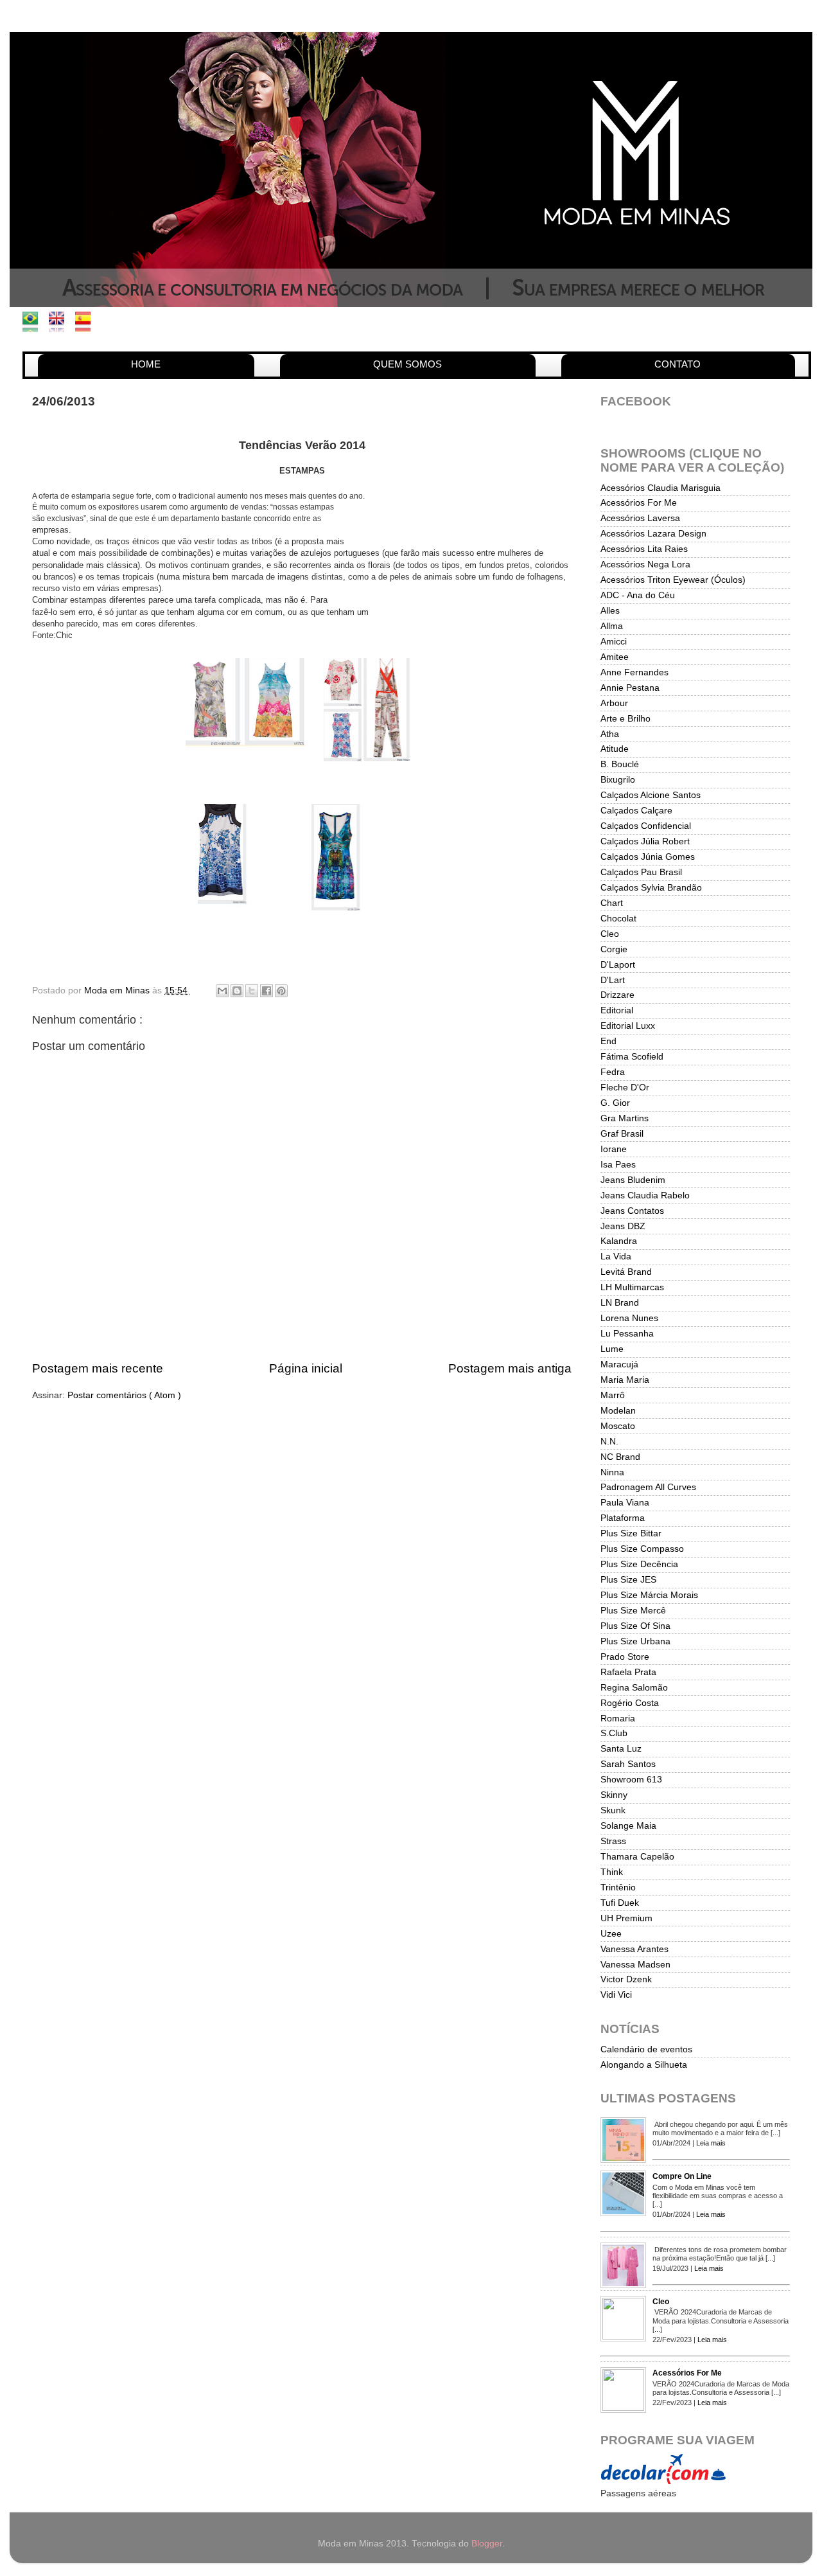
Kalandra (619, 1241)
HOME (146, 364)
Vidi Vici (616, 1995)
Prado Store (625, 1657)
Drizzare (617, 995)
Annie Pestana (630, 688)
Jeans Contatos (632, 1211)
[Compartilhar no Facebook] (267, 991)
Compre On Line (682, 2176)
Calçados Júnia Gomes (648, 857)
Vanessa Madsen (635, 1965)
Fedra (613, 1072)
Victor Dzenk (626, 1979)
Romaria (618, 1719)
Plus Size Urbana (635, 1641)
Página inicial (306, 1368)
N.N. (609, 1442)
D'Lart (613, 980)
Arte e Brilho (625, 719)
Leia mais (711, 2143)
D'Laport (618, 965)
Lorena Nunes (629, 1318)
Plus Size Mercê (633, 1611)
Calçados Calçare (636, 811)
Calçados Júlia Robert (645, 841)
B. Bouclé (620, 764)
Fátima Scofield (632, 1057)
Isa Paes (618, 1165)
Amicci (614, 642)
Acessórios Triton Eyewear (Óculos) (673, 580)
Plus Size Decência (639, 1564)
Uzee (611, 1934)
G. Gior (615, 1103)
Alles (610, 611)
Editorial (617, 1010)
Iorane (614, 1149)
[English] (61, 325)
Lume (612, 1349)
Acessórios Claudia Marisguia (660, 488)
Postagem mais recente (98, 1368)
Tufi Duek (620, 1903)
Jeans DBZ (623, 1226)
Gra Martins (625, 1118)
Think (612, 1872)
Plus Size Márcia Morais (649, 1595)
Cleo (610, 934)
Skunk (613, 1810)
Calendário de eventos (646, 2049)
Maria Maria (625, 1380)
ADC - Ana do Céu (638, 595)
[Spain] (87, 325)
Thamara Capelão (637, 1857)
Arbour (614, 703)
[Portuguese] (34, 325)
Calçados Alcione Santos (651, 795)
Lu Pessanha (627, 1334)
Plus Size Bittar (631, 1533)
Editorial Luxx (628, 1026)
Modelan (618, 1411)
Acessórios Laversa (640, 518)
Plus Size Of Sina (635, 1626)
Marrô (613, 1395)
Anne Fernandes (634, 672)
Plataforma (623, 1518)
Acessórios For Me (639, 503)
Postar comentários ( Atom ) (124, 1395)
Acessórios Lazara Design (653, 534)
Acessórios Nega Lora (645, 564)
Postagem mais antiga (510, 1368)
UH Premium (626, 1918)
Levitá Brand (626, 1272)
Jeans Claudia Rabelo (645, 1195)
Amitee (615, 657)
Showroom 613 (631, 1780)
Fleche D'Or (625, 1088)
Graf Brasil (622, 1134)
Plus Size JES (628, 1580)
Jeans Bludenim (633, 1180)
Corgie (614, 949)
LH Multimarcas (632, 1287)
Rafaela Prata (628, 1672)
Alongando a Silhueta (644, 2065)
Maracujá (619, 1364)
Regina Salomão (634, 1688)
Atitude (615, 749)
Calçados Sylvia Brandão (651, 888)
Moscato (618, 1426)
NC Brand (620, 1457)
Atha (610, 734)
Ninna (612, 1472)
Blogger (487, 2544)
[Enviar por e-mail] (222, 991)
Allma (612, 626)
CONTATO (678, 364)
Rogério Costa (630, 1703)
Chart (612, 903)
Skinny (614, 1795)
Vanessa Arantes (634, 1949)
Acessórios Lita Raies (644, 549)
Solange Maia (628, 1826)
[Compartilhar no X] (252, 991)
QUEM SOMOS (407, 364)
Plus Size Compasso (642, 1549)
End (608, 1041)
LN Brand (620, 1303)
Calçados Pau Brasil (641, 872)
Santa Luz (621, 1749)
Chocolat (618, 919)
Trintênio (618, 1888)
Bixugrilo (618, 780)
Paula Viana (625, 1503)
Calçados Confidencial (646, 826)
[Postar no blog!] (237, 991)
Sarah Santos (628, 1764)
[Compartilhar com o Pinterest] (281, 991)
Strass (613, 1841)
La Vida (616, 1257)
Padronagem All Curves (648, 1487)
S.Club (614, 1733)
